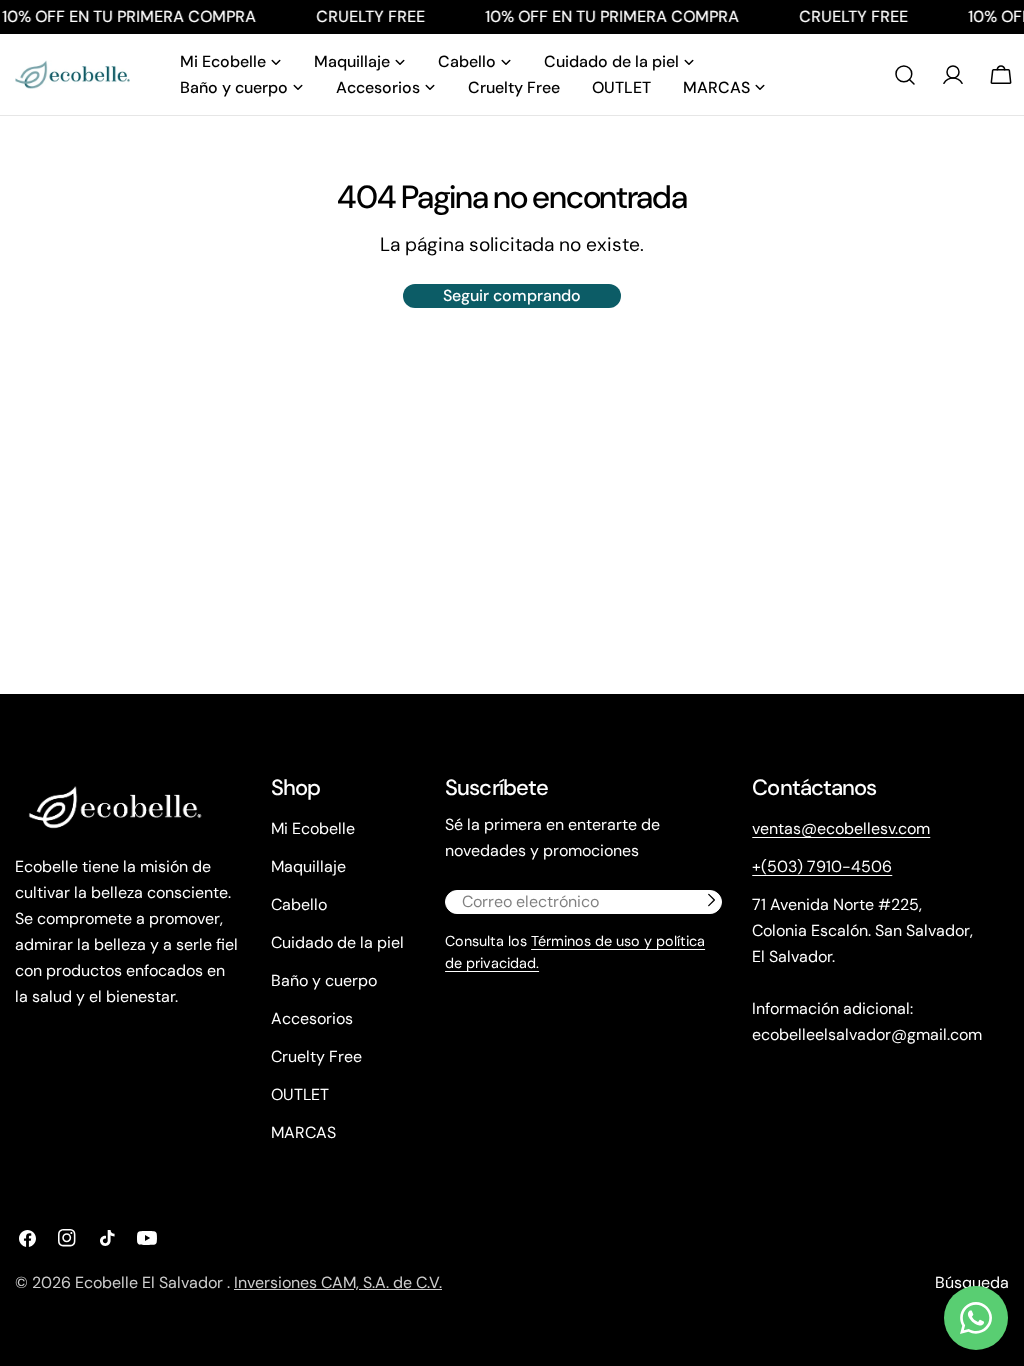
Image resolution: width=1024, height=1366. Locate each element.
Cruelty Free (316, 1056)
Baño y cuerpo (324, 980)
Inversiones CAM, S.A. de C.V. (338, 1282)
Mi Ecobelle (313, 828)
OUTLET (300, 1094)
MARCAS (303, 1132)
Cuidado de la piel (337, 942)
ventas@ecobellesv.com (841, 828)
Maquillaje (308, 866)
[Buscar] (905, 75)
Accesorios (312, 1018)
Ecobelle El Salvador (151, 1282)
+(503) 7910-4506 (822, 866)
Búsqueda (972, 1282)
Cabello (299, 904)
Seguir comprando (512, 295)
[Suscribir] (711, 900)
